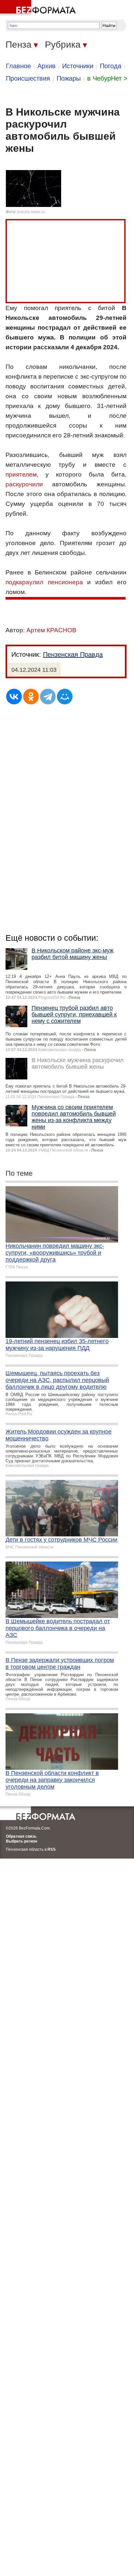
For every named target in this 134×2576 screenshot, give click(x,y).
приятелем (21, 474)
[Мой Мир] (65, 697)
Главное (18, 66)
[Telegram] (48, 697)
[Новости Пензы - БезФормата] (39, 8)
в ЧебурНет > (107, 78)
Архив (47, 66)
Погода (111, 66)
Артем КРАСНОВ (51, 630)
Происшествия (28, 78)
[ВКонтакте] (14, 697)
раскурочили (24, 484)
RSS (52, 1849)
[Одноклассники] (31, 697)
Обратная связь (21, 1836)
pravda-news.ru (31, 212)
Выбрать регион (21, 1841)
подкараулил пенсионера (44, 582)
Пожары (69, 78)
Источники (78, 66)
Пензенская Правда (73, 654)
